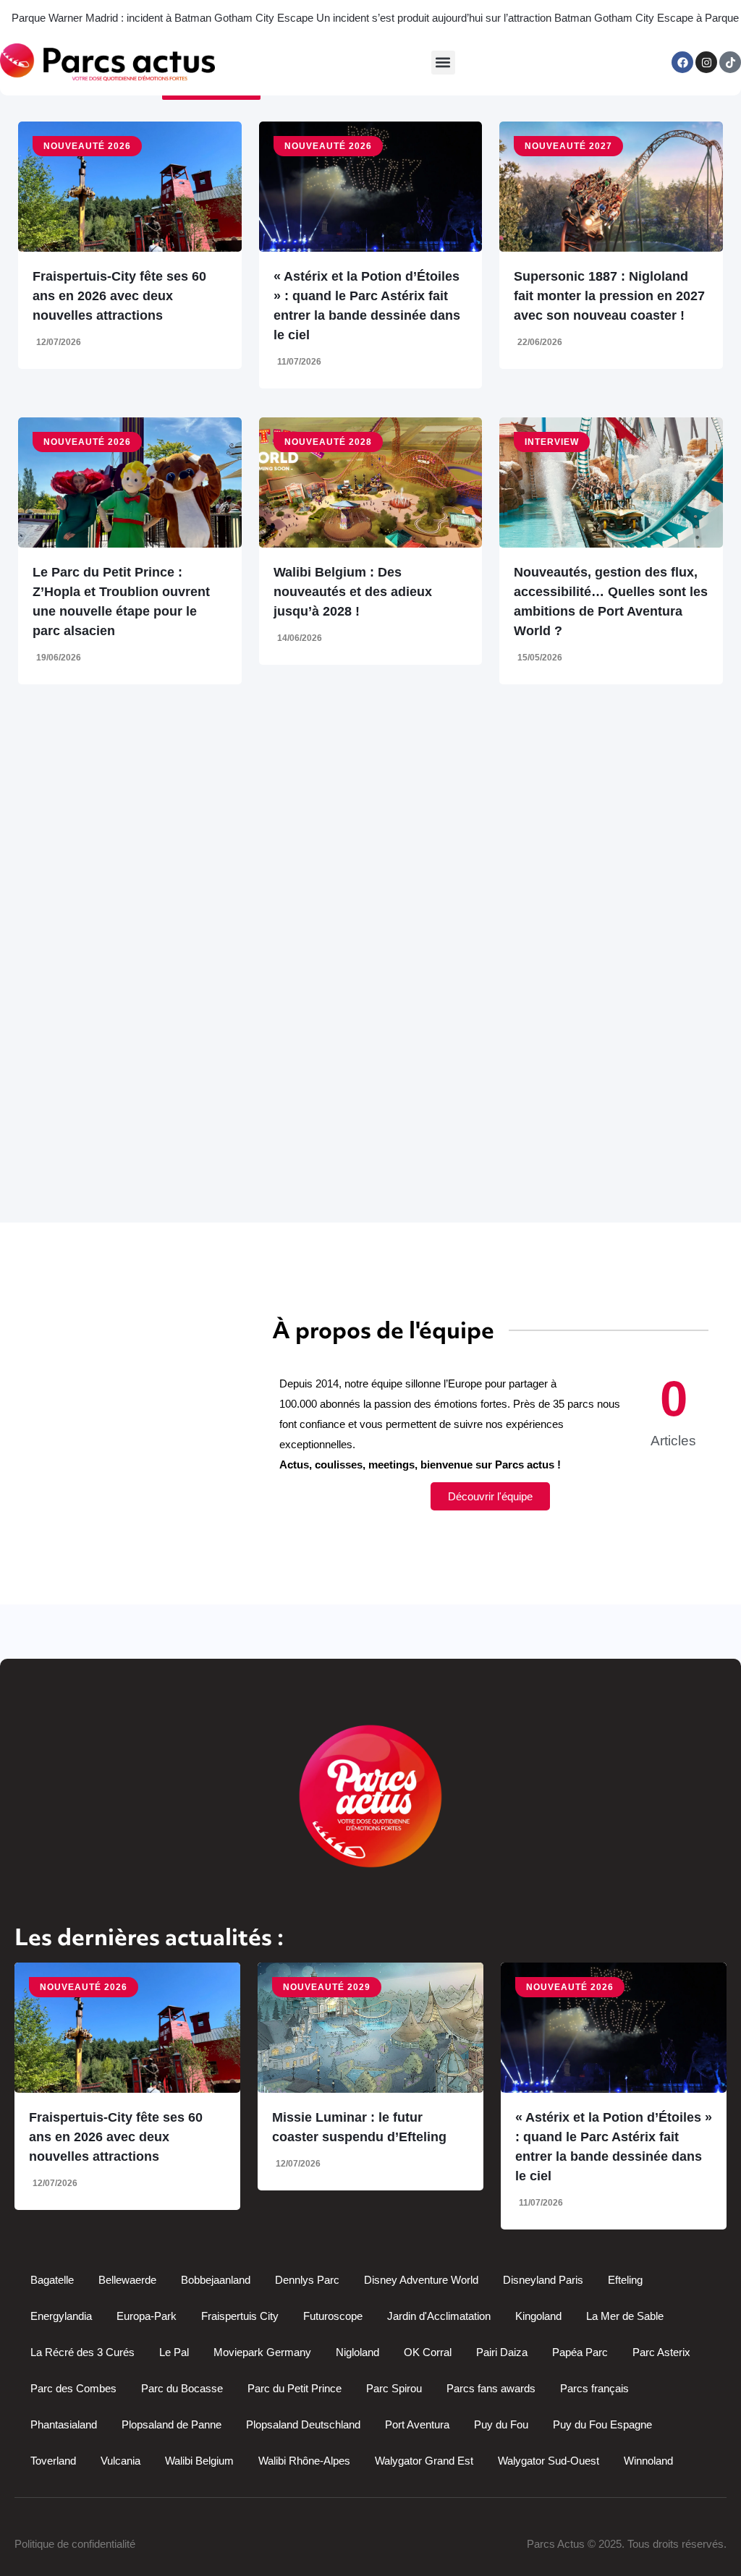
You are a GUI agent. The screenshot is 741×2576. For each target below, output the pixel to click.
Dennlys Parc (307, 2280)
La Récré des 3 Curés (82, 2352)
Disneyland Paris (543, 2280)
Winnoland (648, 2461)
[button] (443, 63)
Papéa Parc (580, 2352)
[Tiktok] (730, 62)
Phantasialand (64, 2424)
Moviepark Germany (262, 2352)
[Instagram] (706, 62)
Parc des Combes (73, 2388)
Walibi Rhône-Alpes (304, 2461)
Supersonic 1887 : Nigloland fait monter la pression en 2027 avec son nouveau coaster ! (609, 296)
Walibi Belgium (199, 2461)
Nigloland (357, 2352)
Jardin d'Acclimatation (439, 2316)
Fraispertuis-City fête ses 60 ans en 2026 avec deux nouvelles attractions (119, 296)
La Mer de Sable (625, 2316)
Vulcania (120, 2461)
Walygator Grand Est (424, 2461)
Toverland (53, 2461)
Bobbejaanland (216, 2280)
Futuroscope (333, 2316)
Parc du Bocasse (182, 2388)
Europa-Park (147, 2316)
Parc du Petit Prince (295, 2388)
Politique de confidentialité (75, 2544)
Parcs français (594, 2388)
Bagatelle (52, 2280)
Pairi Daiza (502, 2352)
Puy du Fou (501, 2424)
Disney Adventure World (421, 2280)
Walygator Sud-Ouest (549, 2461)
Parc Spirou (394, 2388)
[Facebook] (682, 62)
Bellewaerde (127, 2280)
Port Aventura (417, 2424)
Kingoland (538, 2316)
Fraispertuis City (240, 2316)
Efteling (625, 2280)
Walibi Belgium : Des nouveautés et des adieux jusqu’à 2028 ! (353, 592)
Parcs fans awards (491, 2388)
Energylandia (61, 2316)
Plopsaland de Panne (172, 2424)
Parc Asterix (661, 2352)
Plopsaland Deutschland (303, 2424)
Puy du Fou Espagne (602, 2424)
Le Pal (174, 2352)
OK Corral (428, 2352)
